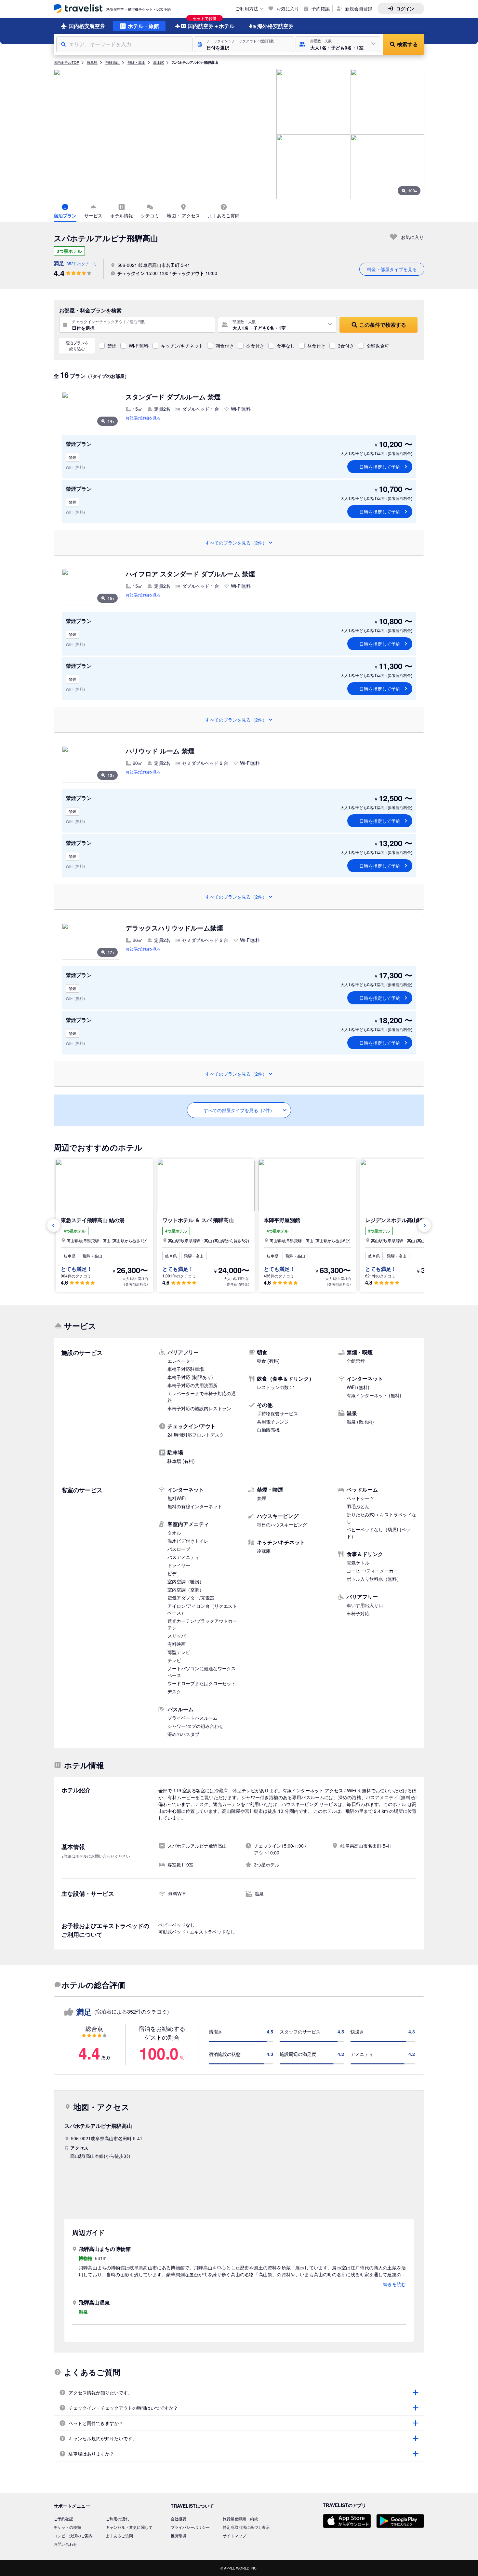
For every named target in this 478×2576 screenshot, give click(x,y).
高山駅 (159, 62)
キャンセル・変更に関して (129, 2527)
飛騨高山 (113, 62)
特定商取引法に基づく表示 (246, 2527)
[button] (244, 44)
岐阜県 (92, 62)
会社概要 (179, 2519)
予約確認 (321, 8)
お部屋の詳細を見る (143, 418)
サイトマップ (234, 2535)
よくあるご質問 (119, 2535)
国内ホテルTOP (66, 62)
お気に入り (288, 8)
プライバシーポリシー (190, 2527)
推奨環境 (179, 2535)
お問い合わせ (65, 2544)
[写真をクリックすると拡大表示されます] (165, 134)
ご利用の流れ (117, 2519)
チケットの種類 (67, 2527)
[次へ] (424, 1225)
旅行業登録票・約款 (240, 2519)
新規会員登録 (359, 8)
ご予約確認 (63, 2519)
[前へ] (54, 1225)
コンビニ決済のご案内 (73, 2535)
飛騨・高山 (136, 62)
